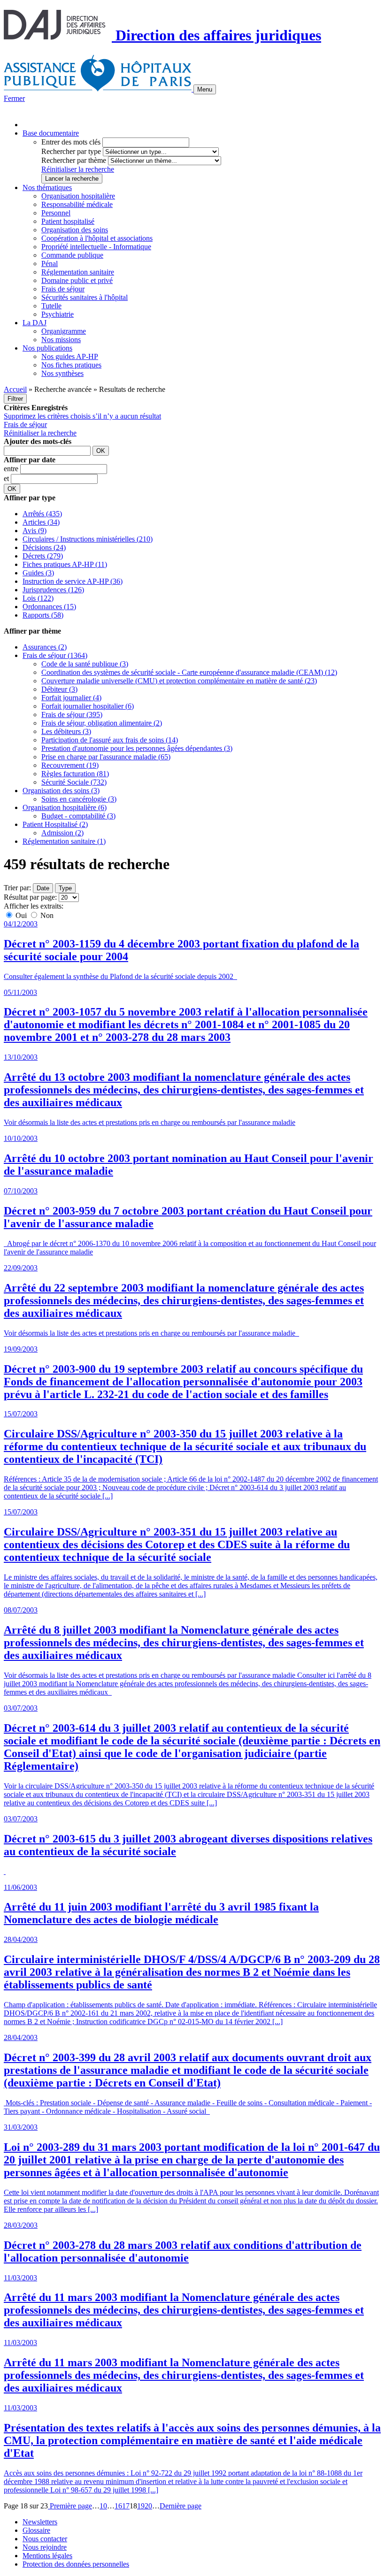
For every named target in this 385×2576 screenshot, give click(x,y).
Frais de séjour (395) (72, 715)
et (7, 478)
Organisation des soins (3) (61, 791)
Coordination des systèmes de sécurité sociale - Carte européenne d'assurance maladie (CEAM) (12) (189, 672)
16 (118, 2506)
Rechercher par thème (74, 160)
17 (126, 2506)
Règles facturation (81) (75, 774)
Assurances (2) (45, 647)
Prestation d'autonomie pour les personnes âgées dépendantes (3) (137, 748)
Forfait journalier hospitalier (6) (88, 706)
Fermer (14, 98)
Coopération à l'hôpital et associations (97, 238)
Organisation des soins (75, 230)
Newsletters (40, 2522)
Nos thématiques (47, 187)
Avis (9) (35, 531)
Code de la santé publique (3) (85, 664)
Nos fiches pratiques (71, 365)
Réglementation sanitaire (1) (64, 841)
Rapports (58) (43, 615)
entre (12, 469)
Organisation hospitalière (78, 196)
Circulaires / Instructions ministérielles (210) (88, 539)
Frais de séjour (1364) (55, 655)
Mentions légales (47, 2556)
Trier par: (17, 888)
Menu (205, 89)
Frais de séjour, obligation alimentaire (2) (102, 723)
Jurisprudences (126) (53, 590)
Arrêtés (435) (42, 514)
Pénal (50, 264)
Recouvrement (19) (70, 765)
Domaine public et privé (77, 280)
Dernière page (181, 2506)
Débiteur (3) (59, 689)
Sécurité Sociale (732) (74, 782)
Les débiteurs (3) (66, 731)
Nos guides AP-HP (70, 356)
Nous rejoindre (45, 2547)
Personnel (56, 213)
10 (103, 2506)
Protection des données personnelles (76, 2564)
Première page (70, 2506)
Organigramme (64, 331)
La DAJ (35, 323)
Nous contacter (45, 2539)
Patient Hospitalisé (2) (55, 824)
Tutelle (51, 306)
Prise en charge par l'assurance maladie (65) (106, 757)
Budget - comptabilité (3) (78, 816)
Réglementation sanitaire (78, 272)
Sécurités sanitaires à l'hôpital (85, 297)
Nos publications (47, 348)
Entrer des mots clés (71, 142)
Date (43, 888)
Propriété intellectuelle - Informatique (96, 247)
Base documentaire (51, 133)
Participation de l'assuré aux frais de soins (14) (110, 740)
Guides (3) (38, 573)
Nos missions (61, 340)
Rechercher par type (71, 151)
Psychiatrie (58, 314)
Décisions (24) (44, 547)
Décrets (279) (43, 556)
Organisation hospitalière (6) (65, 807)
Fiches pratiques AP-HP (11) (65, 564)
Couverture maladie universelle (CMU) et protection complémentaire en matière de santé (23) (179, 681)
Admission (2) (62, 833)
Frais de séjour (63, 289)
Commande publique (72, 255)
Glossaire (36, 2530)
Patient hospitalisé (68, 221)
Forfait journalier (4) (71, 698)
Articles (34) (41, 522)
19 (141, 2506)
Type (65, 888)
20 (148, 2506)
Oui (21, 915)
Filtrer (15, 399)
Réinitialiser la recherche (78, 169)
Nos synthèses (62, 373)
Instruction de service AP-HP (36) (73, 581)
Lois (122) (38, 598)
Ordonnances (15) (49, 607)
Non (46, 915)
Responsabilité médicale (77, 204)
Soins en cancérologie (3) (79, 799)
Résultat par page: (30, 897)
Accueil (15, 389)
